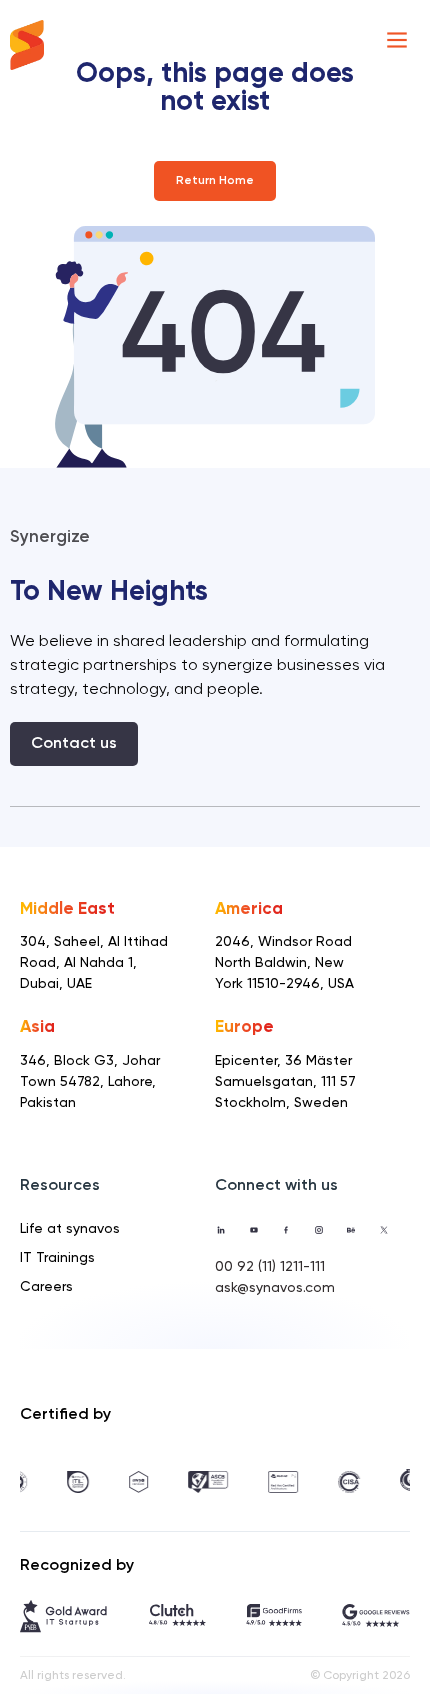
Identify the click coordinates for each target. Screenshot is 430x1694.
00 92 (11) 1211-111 (270, 1267)
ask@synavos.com (275, 1288)
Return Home (215, 181)
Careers (46, 1287)
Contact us (74, 744)
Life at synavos (70, 1229)
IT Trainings (57, 1258)
